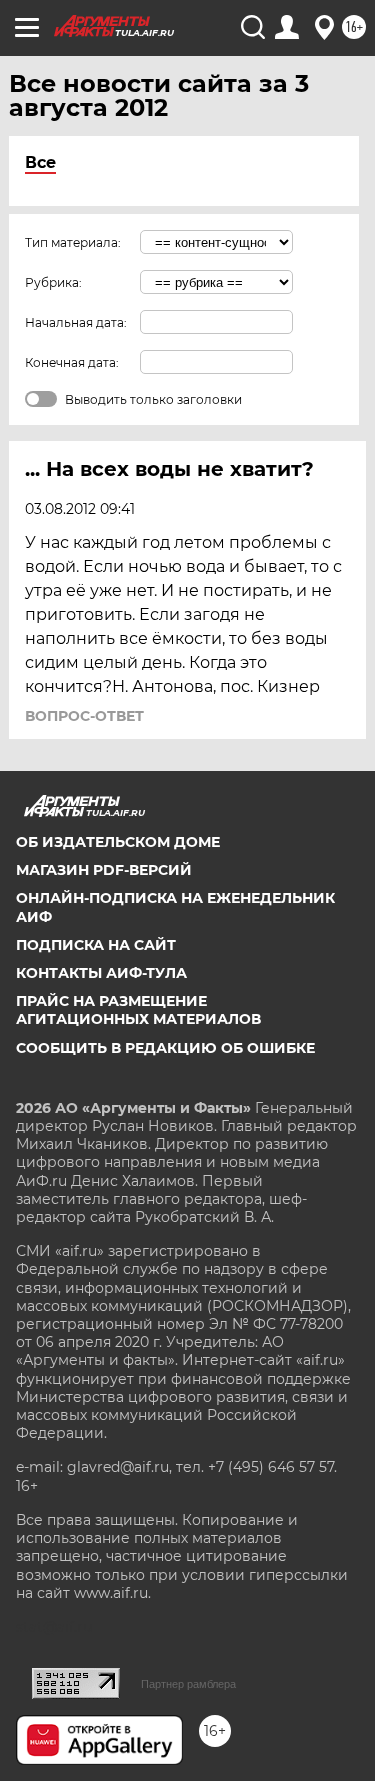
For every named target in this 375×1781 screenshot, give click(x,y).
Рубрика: (53, 282)
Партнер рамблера (188, 1684)
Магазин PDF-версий (104, 870)
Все (40, 162)
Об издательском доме (118, 842)
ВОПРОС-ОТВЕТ (84, 716)
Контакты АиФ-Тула (101, 973)
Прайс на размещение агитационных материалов (138, 1010)
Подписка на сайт (96, 945)
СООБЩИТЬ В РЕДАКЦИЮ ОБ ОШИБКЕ (165, 1048)
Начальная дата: (76, 322)
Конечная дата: (72, 362)
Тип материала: (73, 242)
